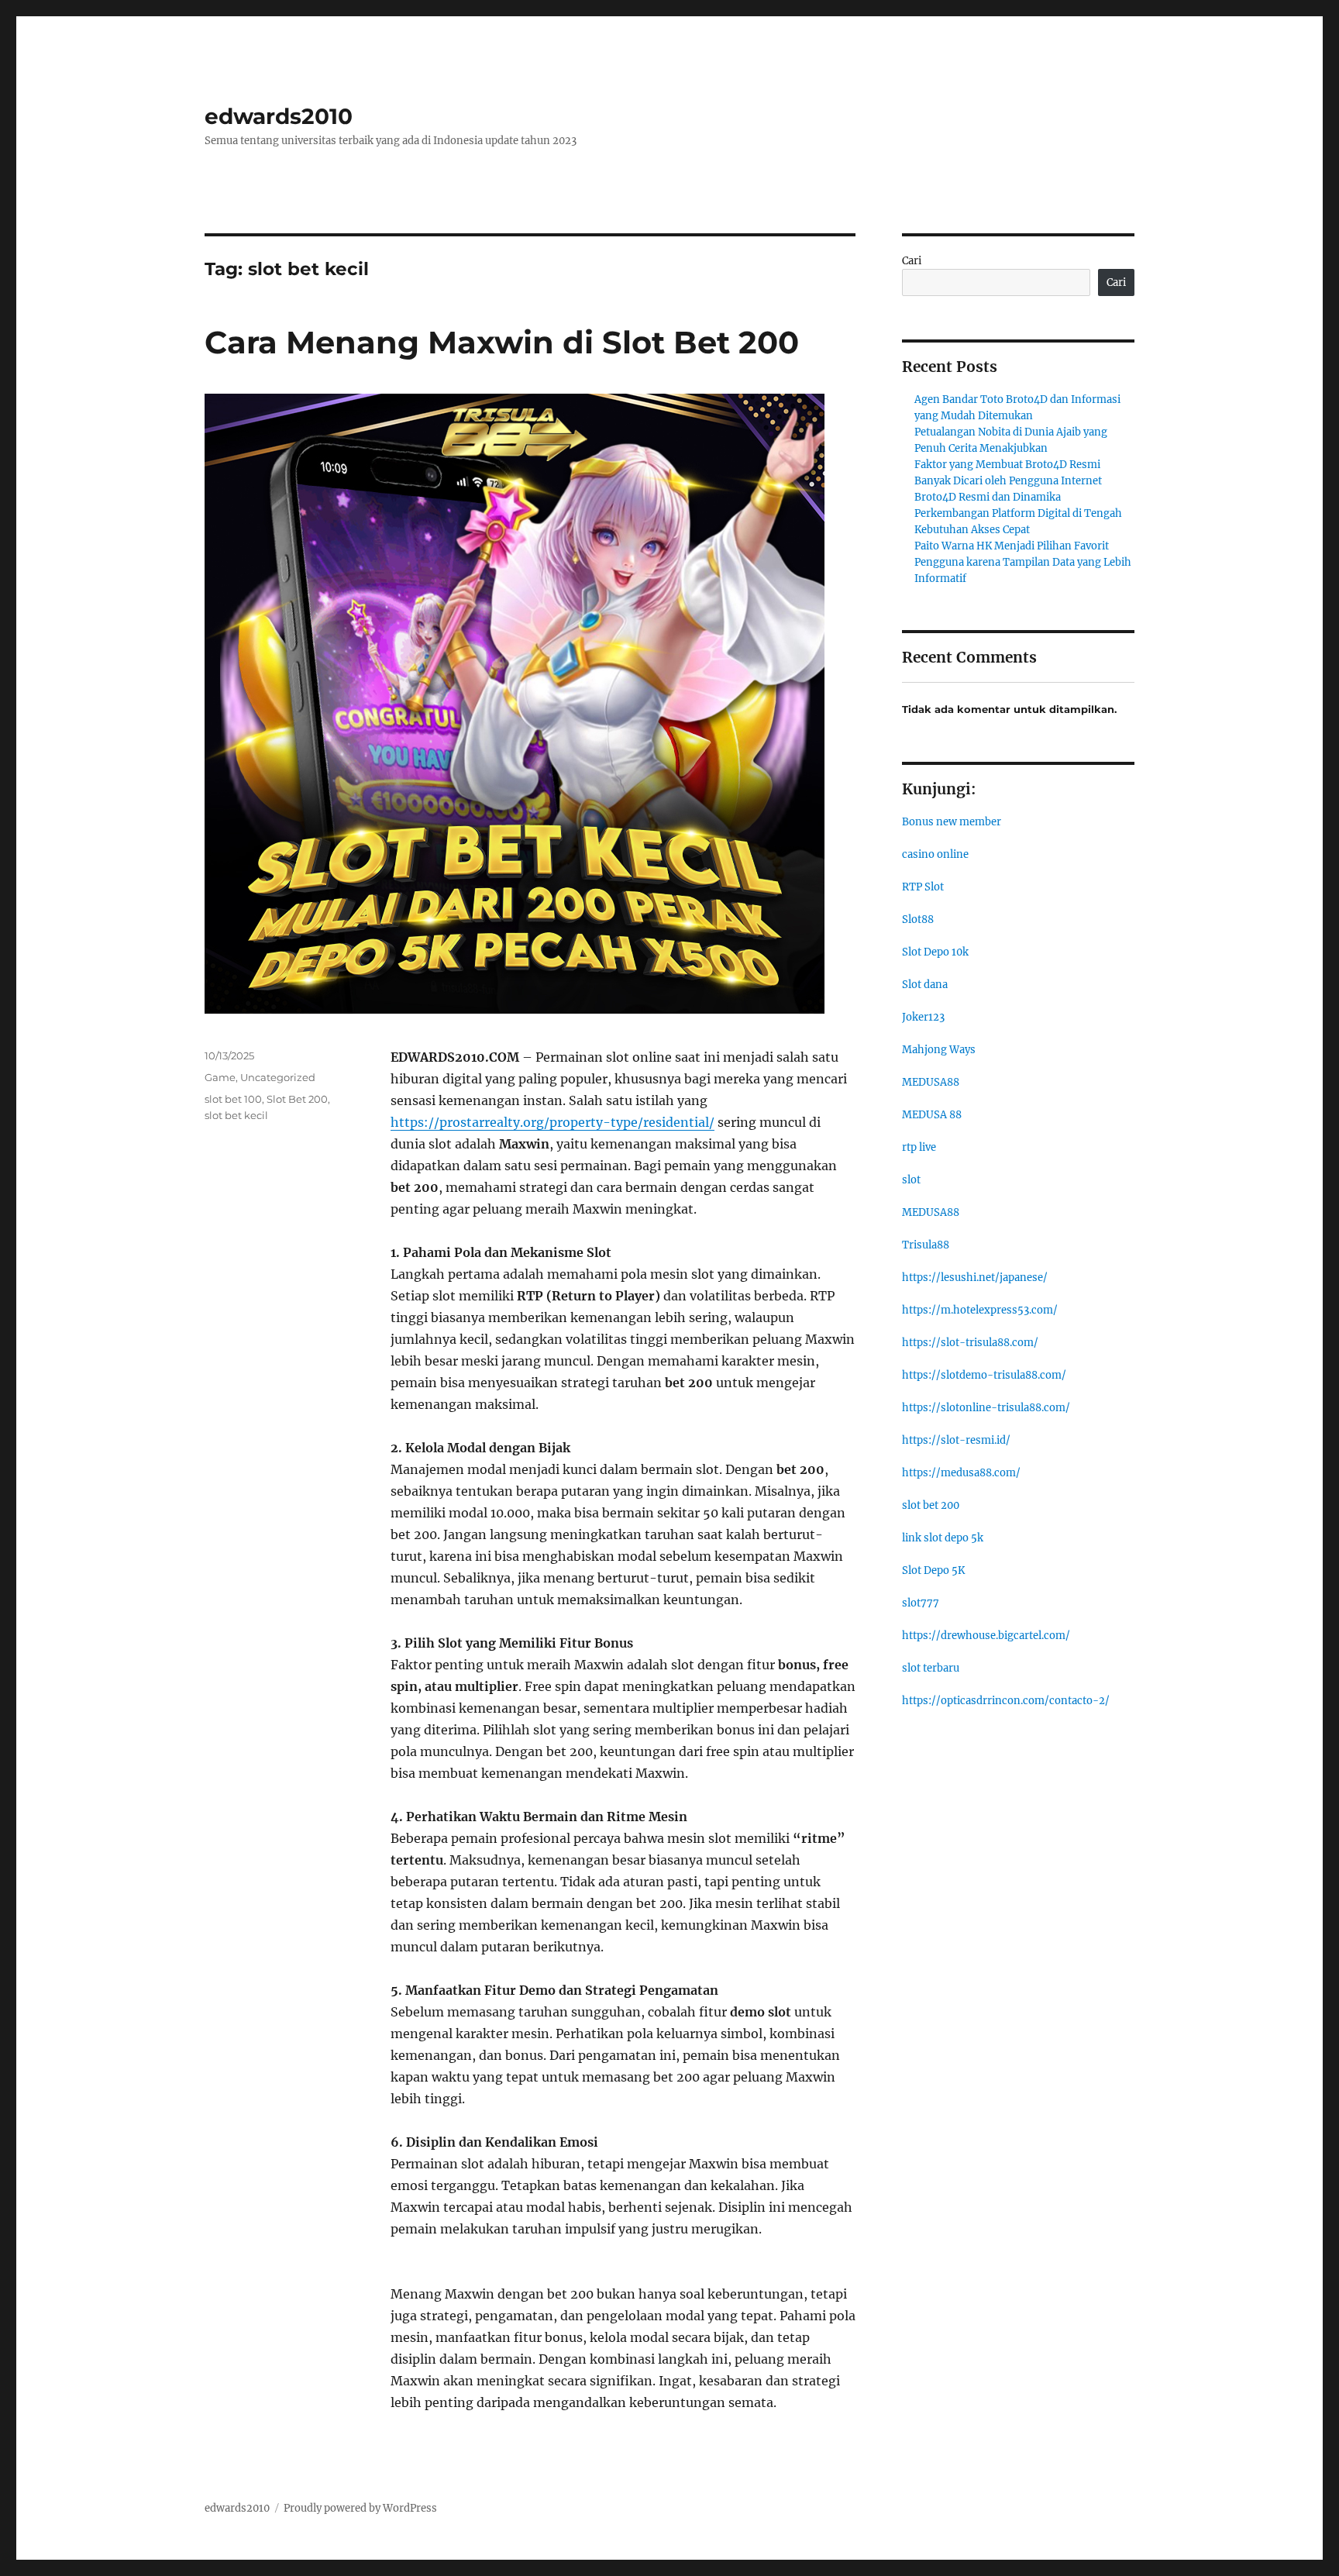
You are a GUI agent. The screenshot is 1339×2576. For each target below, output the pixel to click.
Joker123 (923, 1017)
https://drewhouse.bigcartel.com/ (986, 1636)
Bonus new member (952, 822)
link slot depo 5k (943, 1538)
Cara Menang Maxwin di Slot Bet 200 (502, 342)
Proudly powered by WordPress (360, 2508)
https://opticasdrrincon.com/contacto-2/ (1006, 1701)
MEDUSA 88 (932, 1115)
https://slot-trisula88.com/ (970, 1343)
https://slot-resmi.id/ (956, 1440)
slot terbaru (931, 1668)
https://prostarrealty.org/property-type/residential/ (552, 1122)
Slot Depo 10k (935, 952)
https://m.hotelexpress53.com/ (980, 1310)
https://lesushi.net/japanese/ (975, 1278)
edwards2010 (279, 116)
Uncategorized (278, 1077)
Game (220, 1077)
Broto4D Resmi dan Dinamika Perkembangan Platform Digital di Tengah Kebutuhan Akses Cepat (1018, 513)
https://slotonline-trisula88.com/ (986, 1408)
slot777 (921, 1603)
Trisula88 (926, 1245)
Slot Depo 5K (933, 1570)
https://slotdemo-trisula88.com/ (984, 1375)
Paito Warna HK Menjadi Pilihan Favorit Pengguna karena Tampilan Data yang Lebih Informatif (1023, 562)
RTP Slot (923, 887)
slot (911, 1180)
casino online (935, 854)
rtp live (919, 1147)
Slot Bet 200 (297, 1099)
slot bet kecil (236, 1115)
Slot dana (925, 985)
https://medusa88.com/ (961, 1473)
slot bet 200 (931, 1505)
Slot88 (918, 920)
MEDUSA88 (931, 1082)
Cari (912, 261)
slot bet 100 (233, 1099)
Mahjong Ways (939, 1050)
